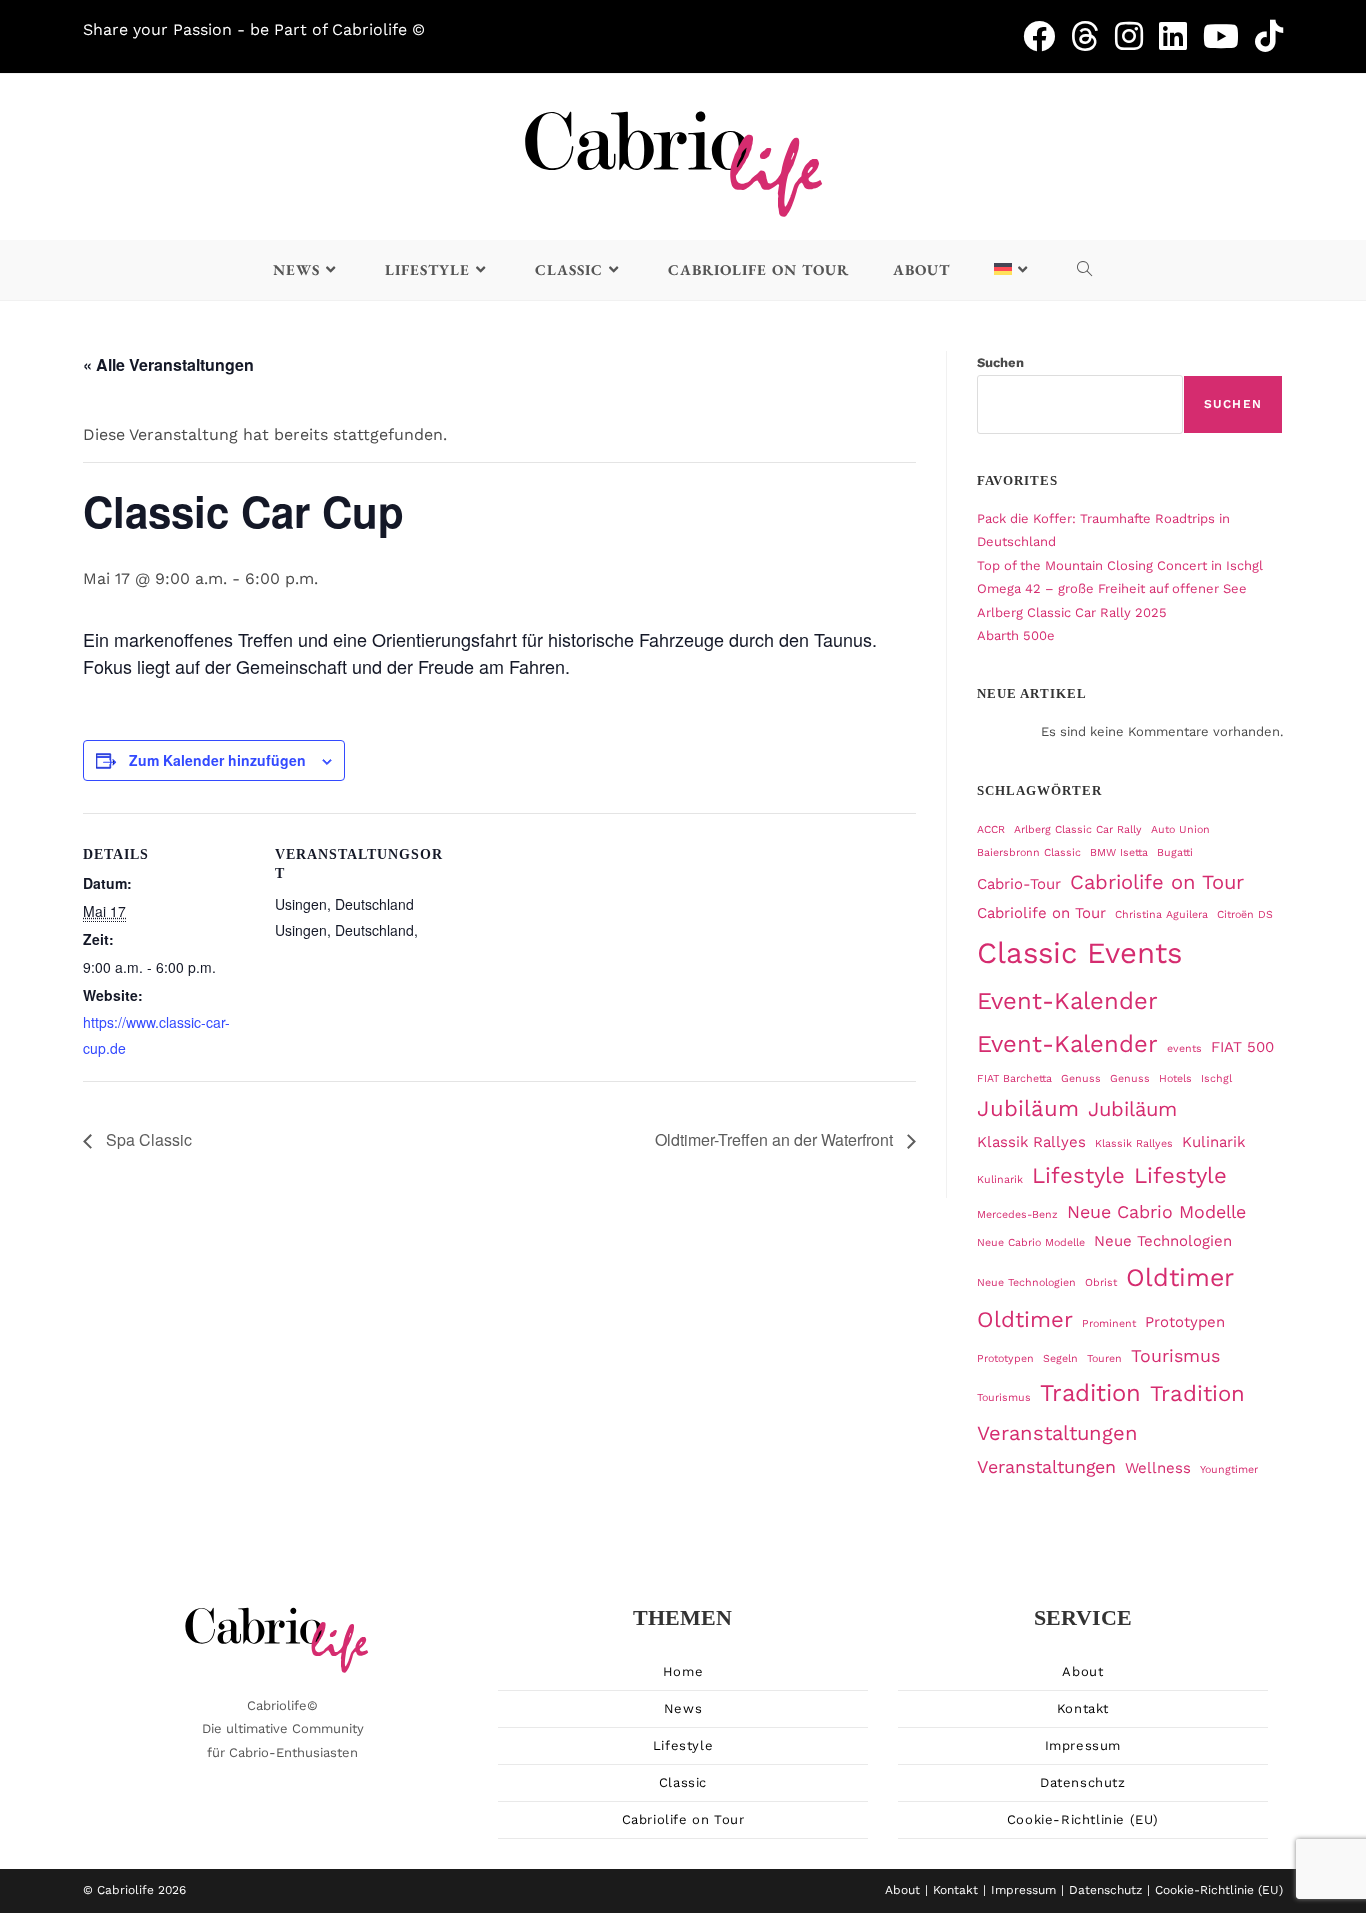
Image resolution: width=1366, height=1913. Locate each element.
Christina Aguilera (1161, 914)
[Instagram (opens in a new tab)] (1137, 36)
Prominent (1109, 1323)
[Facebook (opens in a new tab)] (1047, 36)
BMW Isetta (1119, 852)
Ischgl (1216, 1078)
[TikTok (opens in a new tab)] (1269, 36)
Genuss (1081, 1078)
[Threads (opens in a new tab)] (1093, 36)
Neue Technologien (1163, 1241)
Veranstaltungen (1057, 1433)
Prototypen (1185, 1322)
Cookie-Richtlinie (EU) (1083, 1819)
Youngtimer (1229, 1469)
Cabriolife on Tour (1157, 882)
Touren (1104, 1358)
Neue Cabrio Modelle (1156, 1211)
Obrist (1101, 1282)
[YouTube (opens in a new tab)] (1229, 36)
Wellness (1158, 1468)
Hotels (1175, 1078)
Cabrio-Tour (1019, 884)
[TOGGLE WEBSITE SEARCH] (1085, 270)
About (1082, 1671)
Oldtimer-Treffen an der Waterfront (776, 1139)
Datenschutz (1083, 1782)
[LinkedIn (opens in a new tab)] (1181, 36)
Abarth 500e (1016, 635)
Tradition (1090, 1393)
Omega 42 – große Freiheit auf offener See (1112, 588)
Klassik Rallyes (1031, 1142)
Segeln (1060, 1358)
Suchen (1000, 362)
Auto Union (1180, 829)
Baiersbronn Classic (1029, 852)
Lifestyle (1078, 1175)
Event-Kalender (1067, 1001)
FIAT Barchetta (1014, 1078)
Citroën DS (1245, 914)
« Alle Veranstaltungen (168, 364)
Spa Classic (147, 1139)
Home (683, 1671)
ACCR (991, 829)
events (1184, 1048)
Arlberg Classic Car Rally (1078, 829)
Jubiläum (1028, 1108)
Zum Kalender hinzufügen (217, 760)
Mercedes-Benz (1017, 1214)
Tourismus (1175, 1355)
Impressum (1083, 1745)
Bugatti (1175, 852)
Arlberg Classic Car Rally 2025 (1072, 612)
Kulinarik (1213, 1142)
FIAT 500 (1242, 1047)
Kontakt (1083, 1708)
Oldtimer (1180, 1277)
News (683, 1708)
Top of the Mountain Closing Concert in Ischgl (1120, 565)
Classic (683, 1782)
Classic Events (1079, 953)
